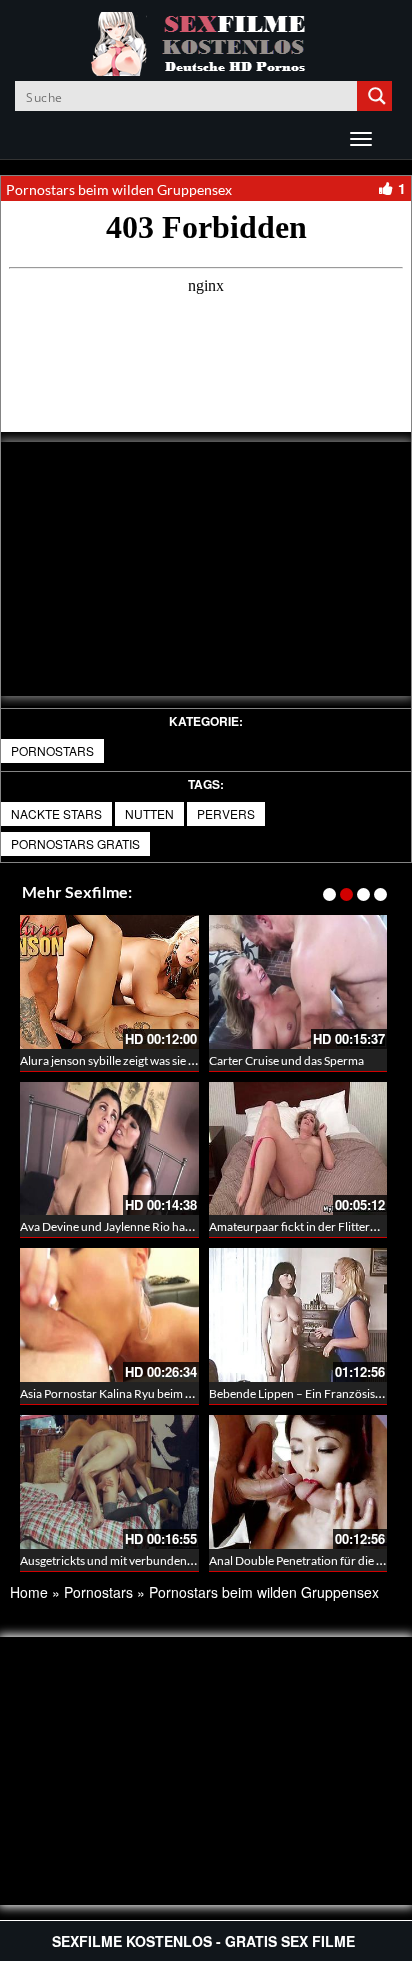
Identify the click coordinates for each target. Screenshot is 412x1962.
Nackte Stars (56, 813)
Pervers (226, 813)
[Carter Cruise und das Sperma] (298, 982)
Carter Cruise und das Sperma (286, 1060)
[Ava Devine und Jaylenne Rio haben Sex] (109, 1149)
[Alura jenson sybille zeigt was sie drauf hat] (109, 982)
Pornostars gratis (75, 843)
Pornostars (52, 750)
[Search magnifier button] (377, 96)
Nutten (149, 813)
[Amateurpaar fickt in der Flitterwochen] (298, 1146)
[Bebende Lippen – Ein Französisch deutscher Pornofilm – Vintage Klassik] (298, 1315)
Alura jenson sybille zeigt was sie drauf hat (128, 1060)
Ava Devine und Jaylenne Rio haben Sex (122, 1226)
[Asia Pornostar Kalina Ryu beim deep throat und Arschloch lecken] (109, 1315)
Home (29, 1592)
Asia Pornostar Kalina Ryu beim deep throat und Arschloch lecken (190, 1393)
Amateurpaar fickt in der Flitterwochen (310, 1226)
